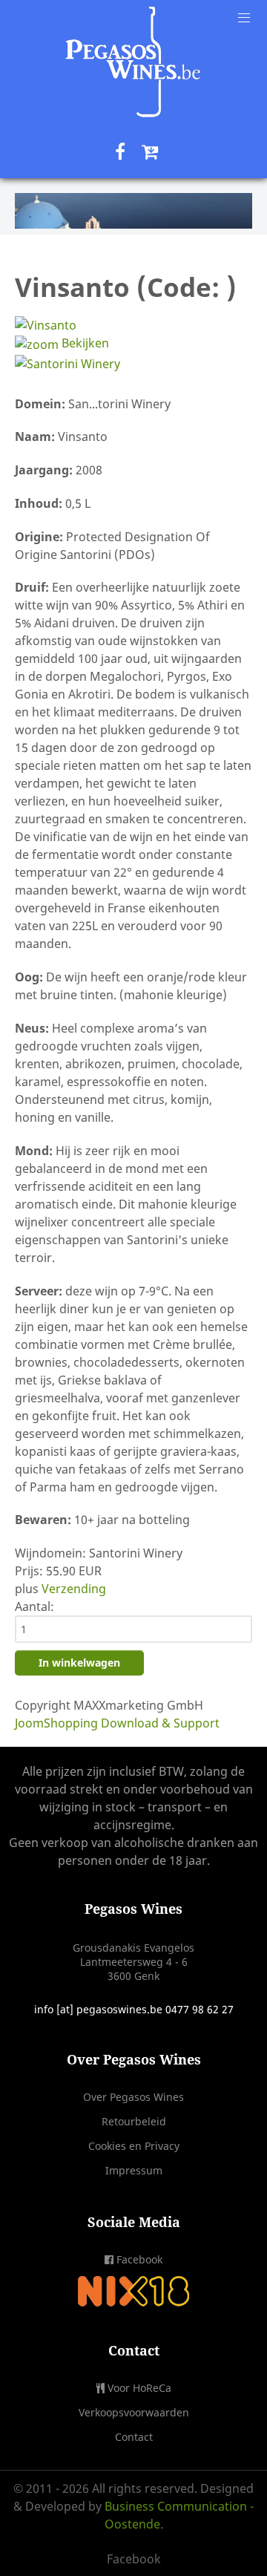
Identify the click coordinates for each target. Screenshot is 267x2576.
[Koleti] (133, 62)
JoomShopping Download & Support (117, 1723)
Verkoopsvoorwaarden (134, 2412)
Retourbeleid (134, 2121)
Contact (134, 2437)
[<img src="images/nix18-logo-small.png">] (133, 2290)
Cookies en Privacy (134, 2146)
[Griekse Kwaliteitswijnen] (133, 211)
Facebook (139, 2259)
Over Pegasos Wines (133, 2097)
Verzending (74, 1589)
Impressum (134, 2170)
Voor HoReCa (139, 2388)
